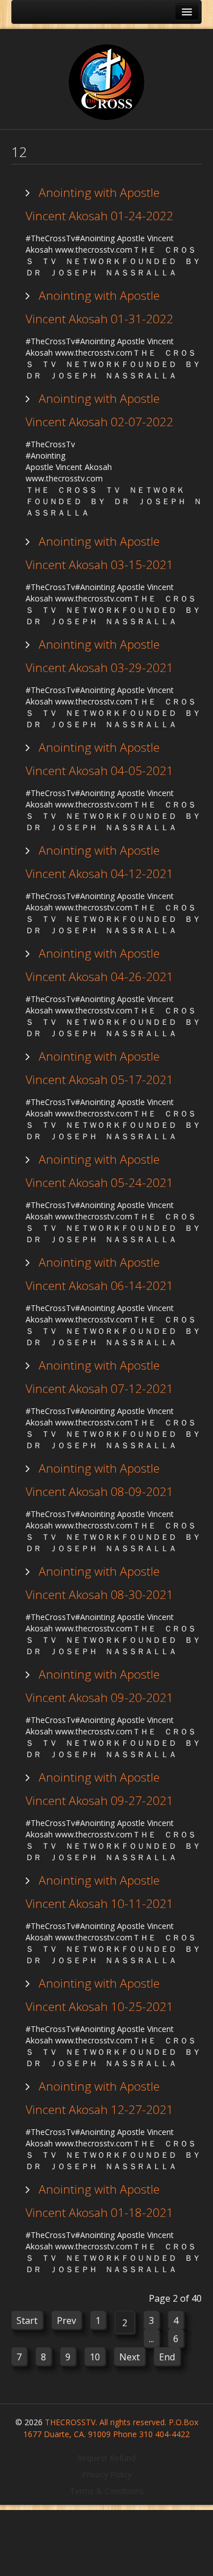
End (167, 2357)
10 (95, 2357)
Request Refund (106, 2458)
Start (27, 2321)
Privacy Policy (107, 2474)
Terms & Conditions (107, 2491)
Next (130, 2357)
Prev (66, 2321)
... (151, 2339)
